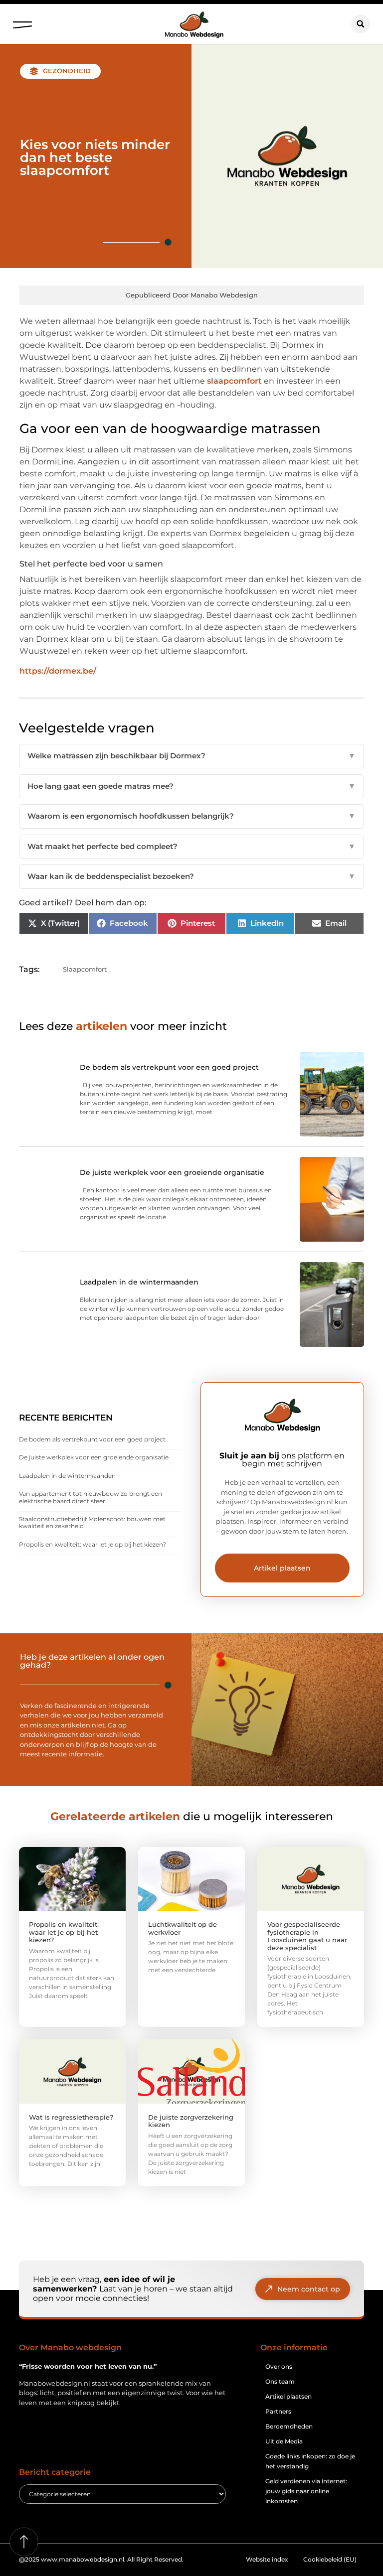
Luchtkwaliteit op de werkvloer (183, 1928)
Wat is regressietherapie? (71, 2117)
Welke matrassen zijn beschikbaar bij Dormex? (191, 756)
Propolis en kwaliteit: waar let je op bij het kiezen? (93, 1544)
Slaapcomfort (85, 969)
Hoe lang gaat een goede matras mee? (191, 786)
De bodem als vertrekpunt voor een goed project (92, 1439)
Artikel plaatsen (288, 2396)
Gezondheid (67, 71)
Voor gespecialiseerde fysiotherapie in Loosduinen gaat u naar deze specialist (307, 1936)
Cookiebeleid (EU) (330, 2559)
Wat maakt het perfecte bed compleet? (191, 846)
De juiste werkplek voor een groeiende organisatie (94, 1457)
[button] (22, 22)
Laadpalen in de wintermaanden (67, 1476)
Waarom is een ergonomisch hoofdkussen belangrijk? (191, 816)
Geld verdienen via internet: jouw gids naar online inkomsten (306, 2491)
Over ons (279, 2366)
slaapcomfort (234, 381)
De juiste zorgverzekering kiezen (191, 2121)
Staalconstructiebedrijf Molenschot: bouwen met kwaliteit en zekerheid (92, 1522)
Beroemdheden (289, 2426)
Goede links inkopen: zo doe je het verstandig (310, 2461)
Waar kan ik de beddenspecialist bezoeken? (191, 876)
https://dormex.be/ (58, 671)
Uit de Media (284, 2441)
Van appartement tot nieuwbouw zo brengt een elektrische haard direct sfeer (91, 1497)
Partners (278, 2411)
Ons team (280, 2381)
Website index (267, 2559)
